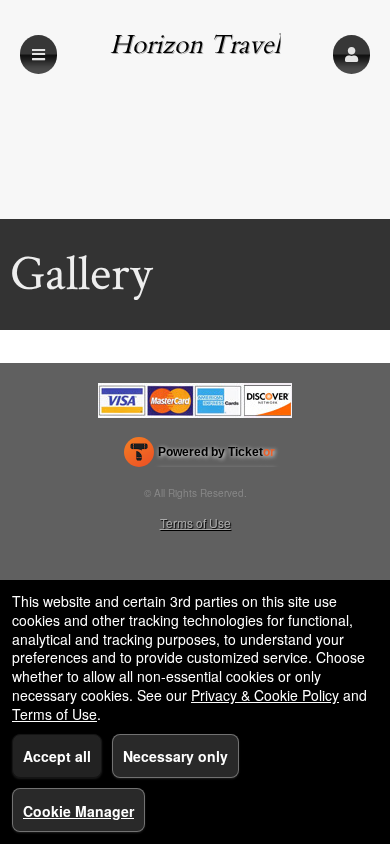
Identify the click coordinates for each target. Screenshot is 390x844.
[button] (351, 54)
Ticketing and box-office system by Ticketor (199, 456)
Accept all (57, 756)
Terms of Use (195, 522)
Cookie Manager (78, 811)
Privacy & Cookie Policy (265, 695)
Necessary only (175, 756)
